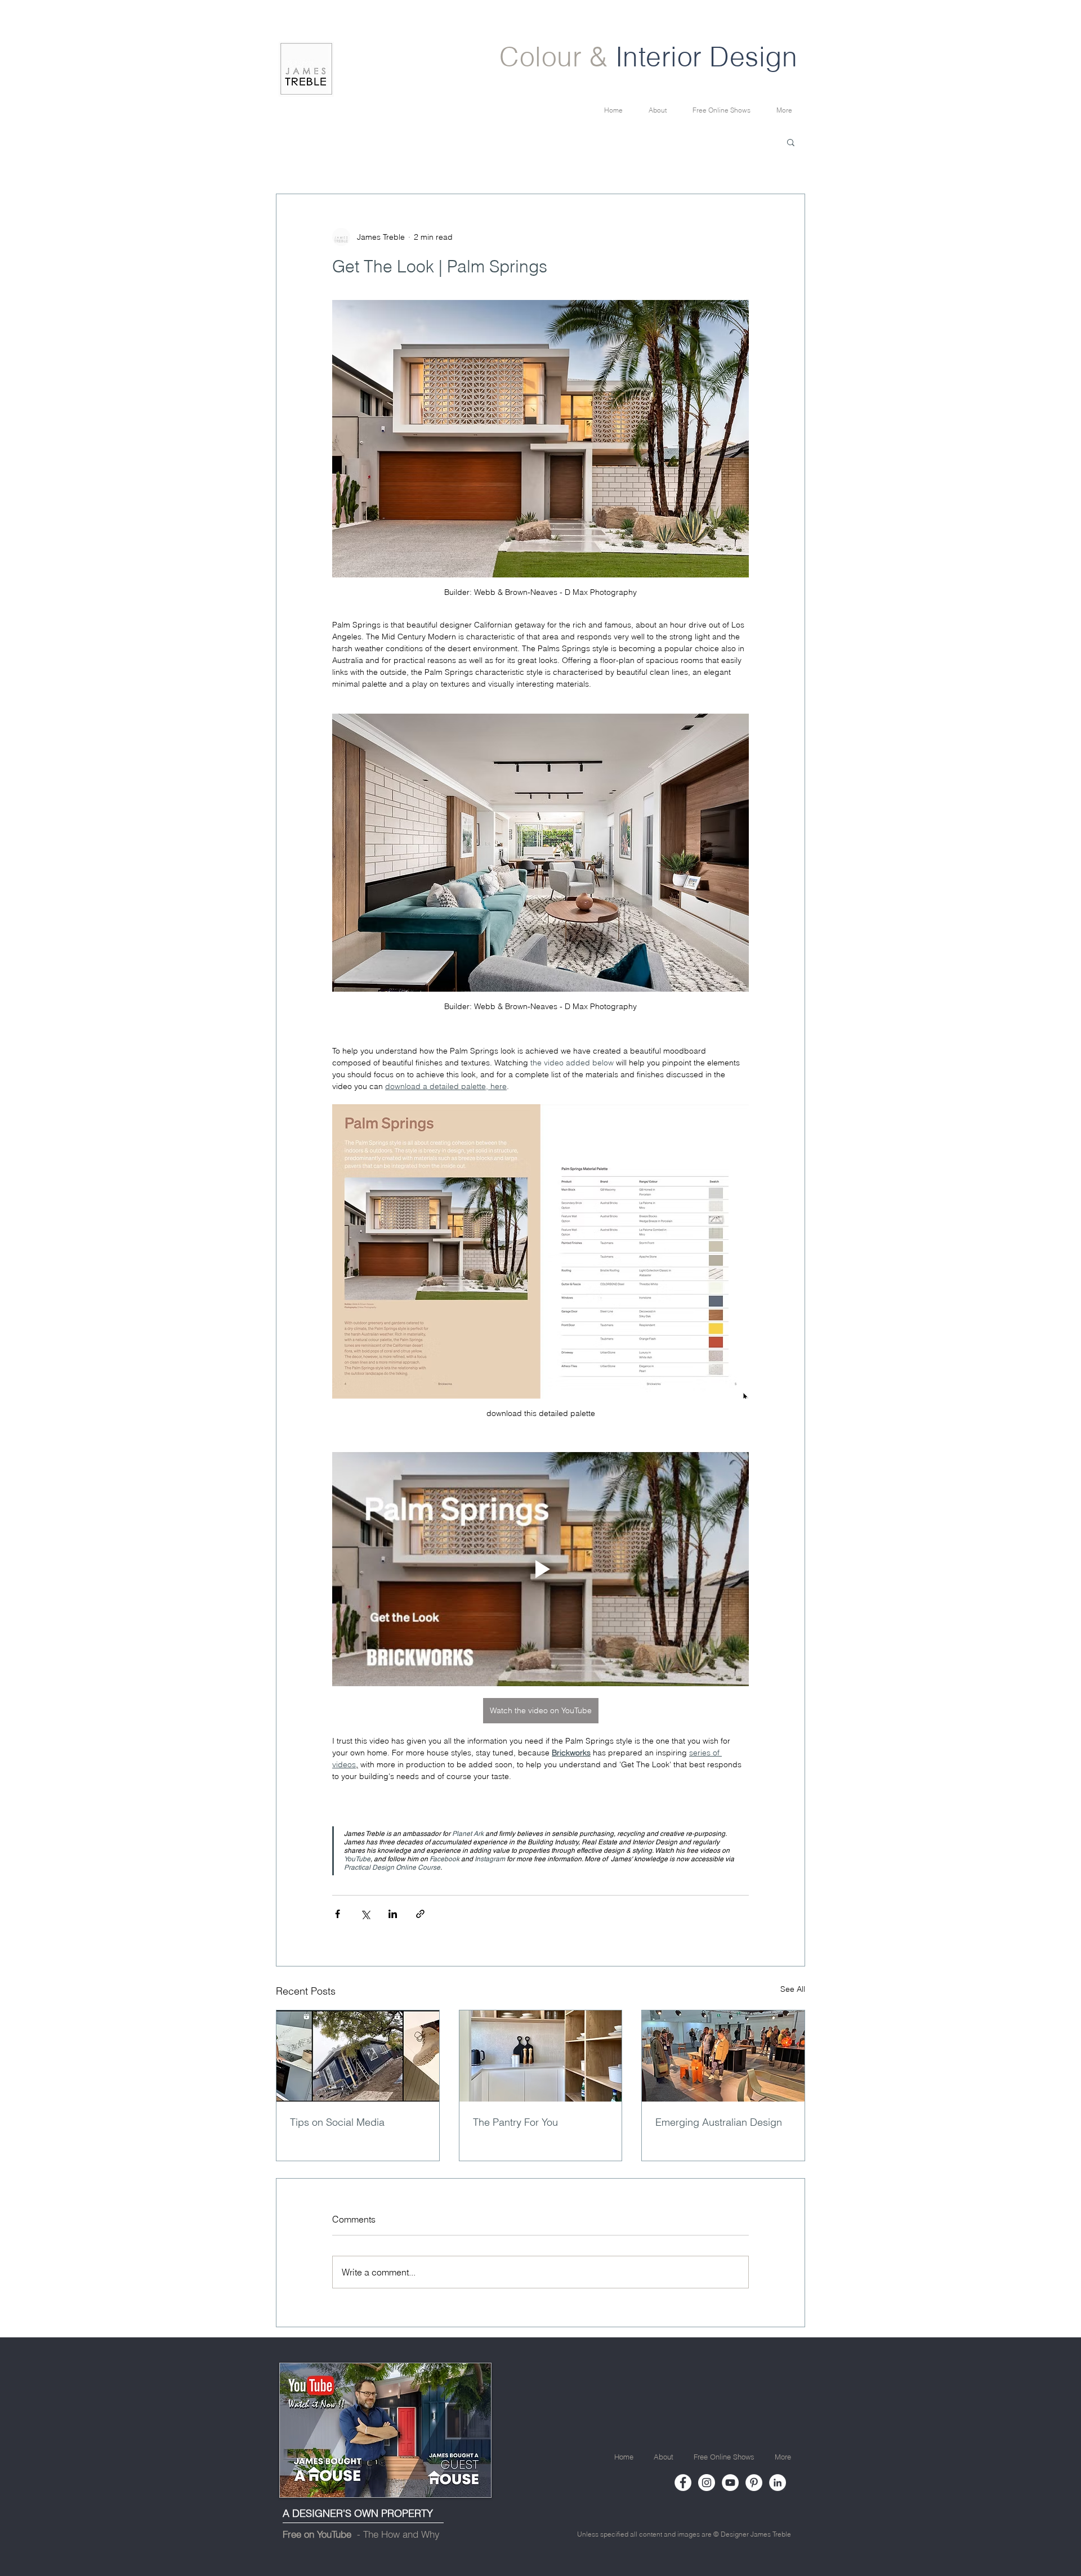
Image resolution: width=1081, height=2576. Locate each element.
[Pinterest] (754, 2483)
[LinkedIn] (778, 2483)
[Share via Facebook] (338, 1914)
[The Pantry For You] (541, 2056)
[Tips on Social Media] (358, 2056)
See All (793, 1989)
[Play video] (540, 1569)
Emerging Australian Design (719, 2122)
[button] (791, 142)
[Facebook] (683, 2483)
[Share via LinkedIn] (393, 1914)
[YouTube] (730, 2483)
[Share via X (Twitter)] (365, 1914)
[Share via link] (420, 1914)
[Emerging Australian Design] (723, 2056)
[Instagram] (707, 2483)
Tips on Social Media (337, 2122)
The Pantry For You (515, 2122)
